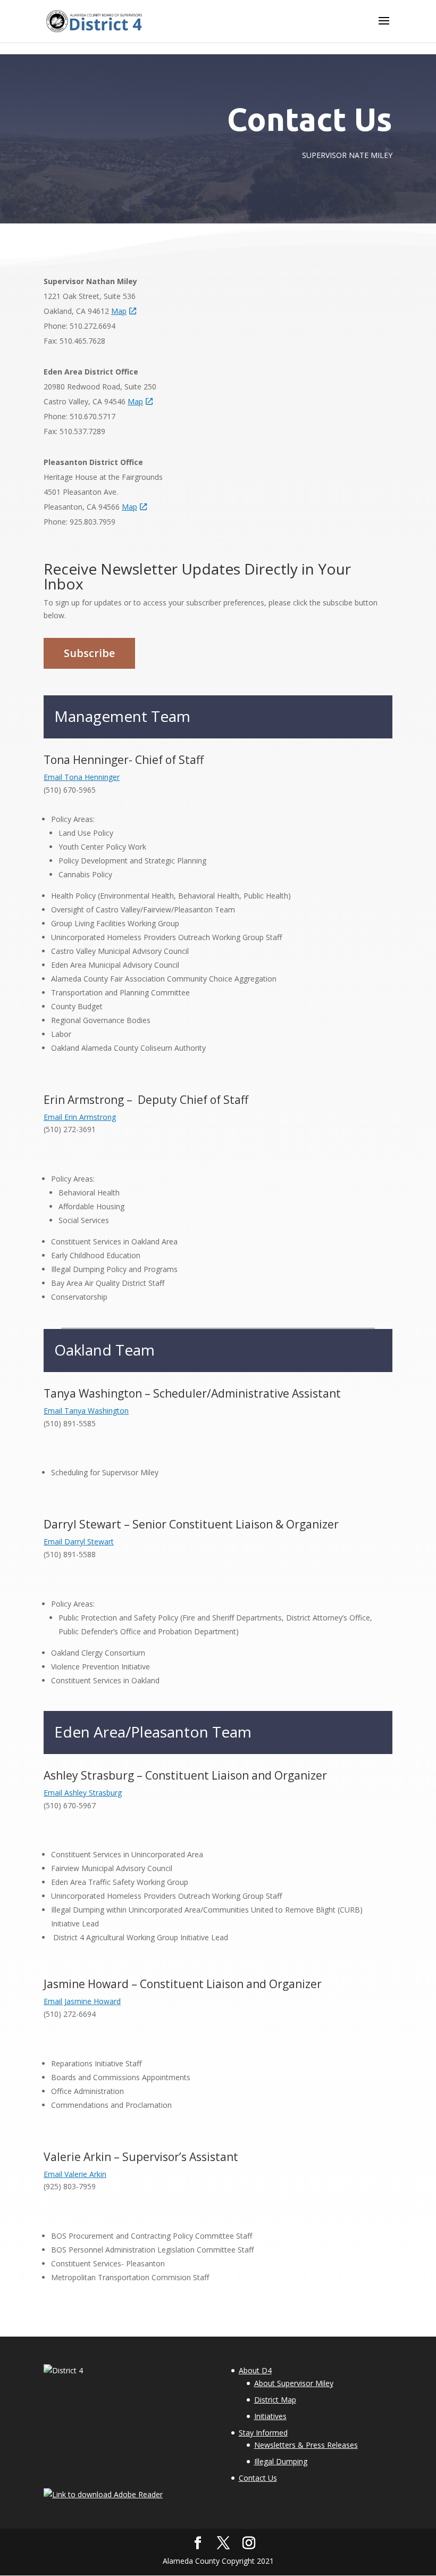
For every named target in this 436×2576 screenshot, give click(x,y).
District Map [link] (275, 2400)
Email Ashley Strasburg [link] (83, 1793)
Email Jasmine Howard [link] (82, 2001)
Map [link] (119, 311)
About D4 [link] (255, 2370)
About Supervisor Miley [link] (294, 2383)
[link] (95, 20)
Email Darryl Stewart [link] (79, 1542)
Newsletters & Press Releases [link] (306, 2445)
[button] (384, 28)
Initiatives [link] (270, 2416)
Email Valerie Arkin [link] (75, 2174)
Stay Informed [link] (263, 2433)
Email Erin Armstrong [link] (80, 1117)
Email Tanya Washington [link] (86, 1411)
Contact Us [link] (258, 2478)
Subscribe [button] (89, 653)
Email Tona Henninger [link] (82, 777)
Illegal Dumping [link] (281, 2461)
